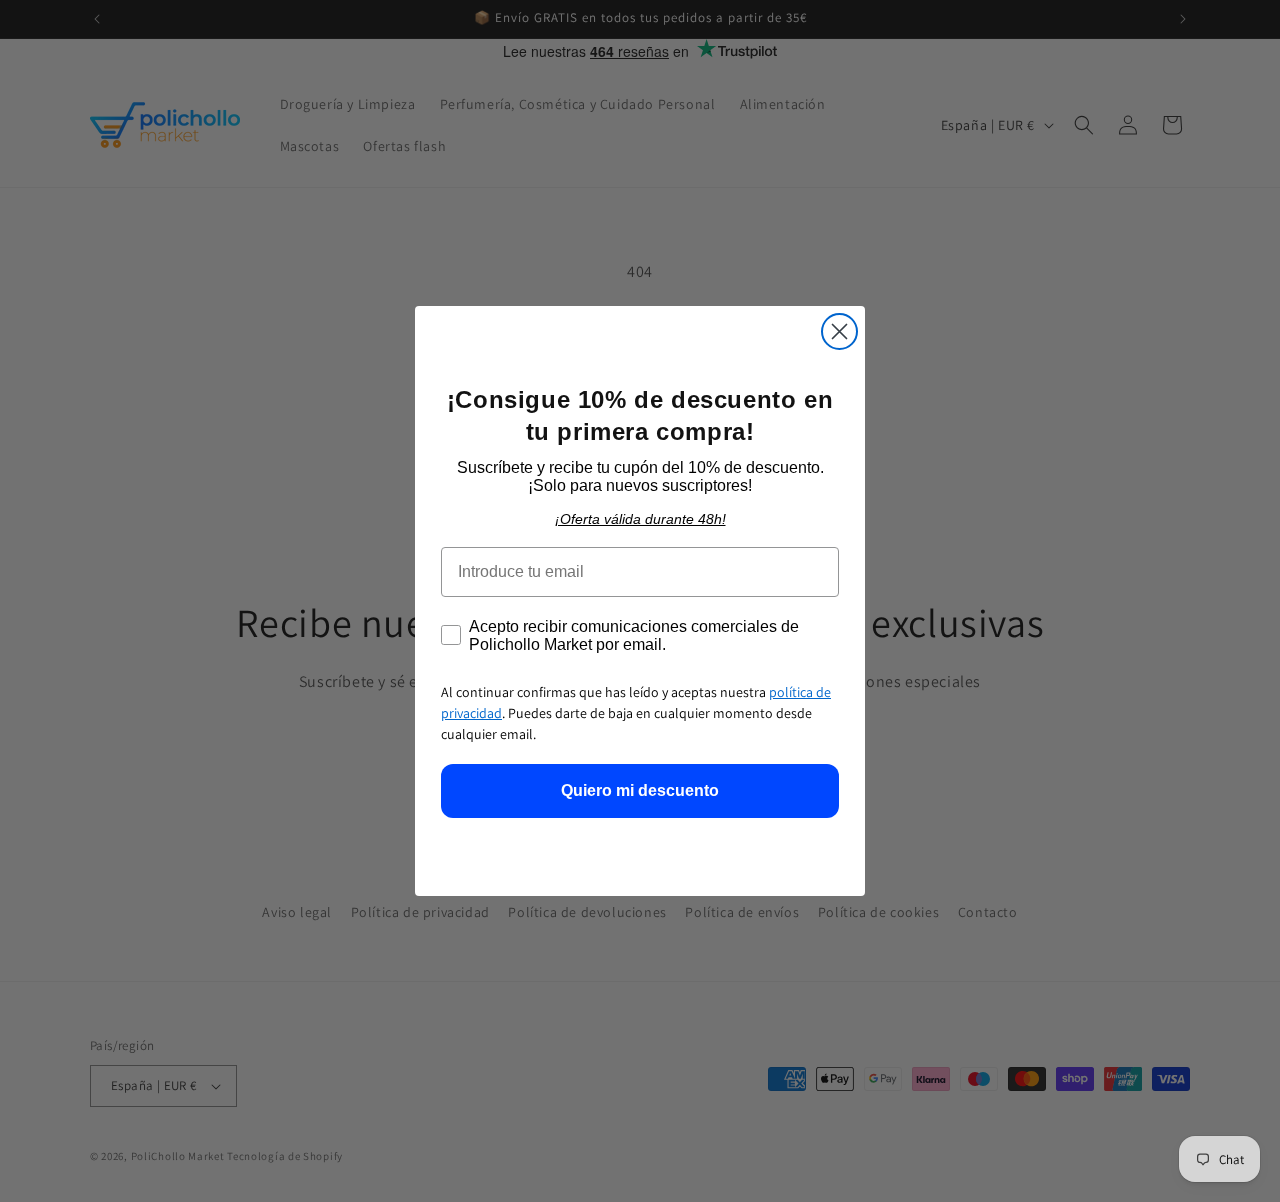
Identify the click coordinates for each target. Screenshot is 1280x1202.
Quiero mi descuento (640, 790)
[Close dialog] (839, 331)
